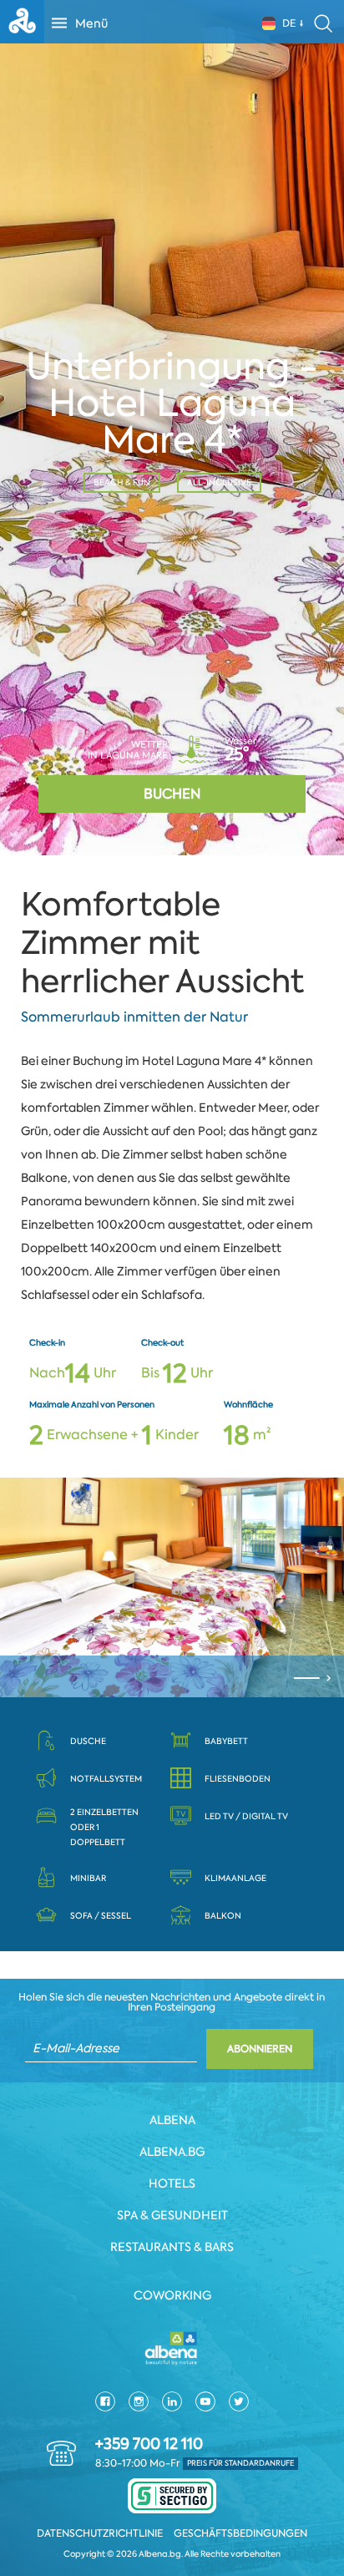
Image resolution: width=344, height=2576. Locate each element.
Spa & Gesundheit (172, 2215)
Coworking (172, 2295)
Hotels (172, 2183)
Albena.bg (172, 2152)
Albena (172, 2120)
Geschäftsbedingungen (240, 2533)
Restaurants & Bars (172, 2247)
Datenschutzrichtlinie (100, 2533)
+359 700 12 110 (149, 2444)
